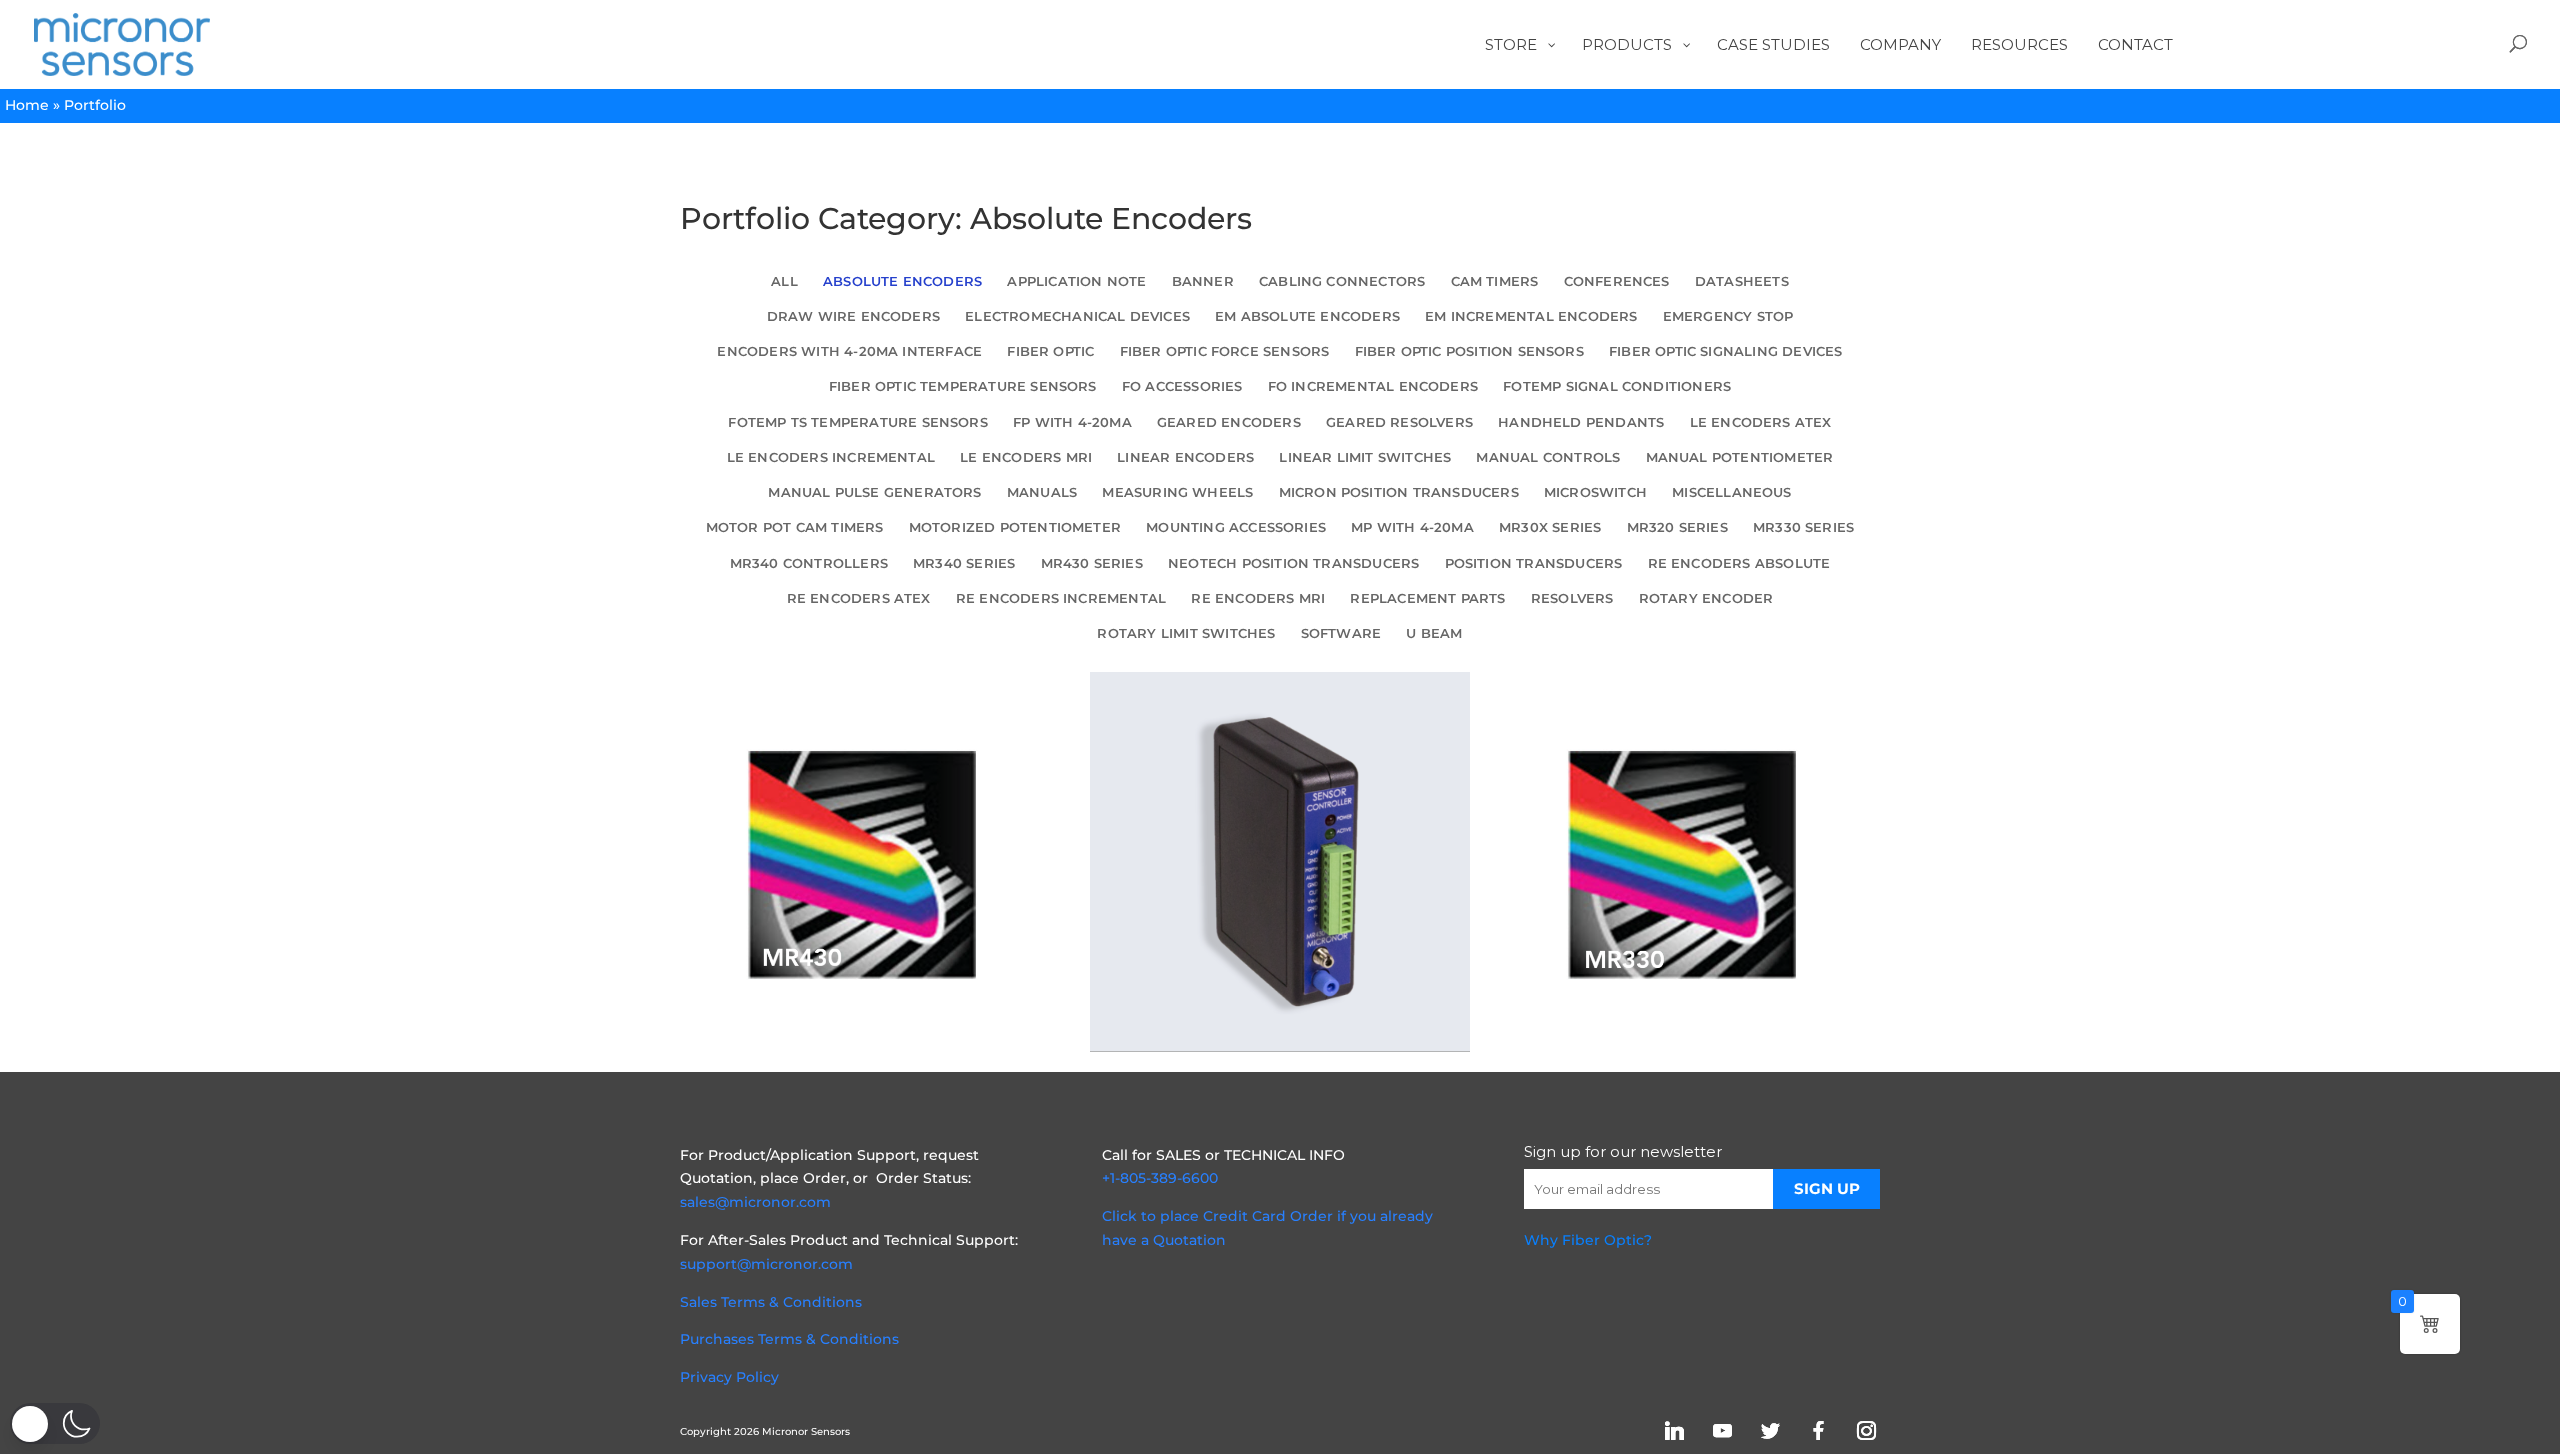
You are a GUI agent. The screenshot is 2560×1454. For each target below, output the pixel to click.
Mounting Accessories (1236, 527)
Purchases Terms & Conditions (789, 1339)
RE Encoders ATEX (859, 598)
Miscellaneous (1731, 492)
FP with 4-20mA (1072, 422)
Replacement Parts (1427, 598)
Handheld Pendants (1581, 422)
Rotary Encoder (1706, 598)
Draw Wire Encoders (853, 316)
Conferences (1617, 281)
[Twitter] (1770, 1430)
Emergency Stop (1728, 316)
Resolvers (1572, 598)
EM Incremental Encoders (1531, 316)
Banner (1203, 281)
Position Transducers (1534, 563)
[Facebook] (1818, 1430)
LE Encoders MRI (1026, 457)
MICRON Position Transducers (1399, 492)
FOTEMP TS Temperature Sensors (857, 422)
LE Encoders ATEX (1761, 422)
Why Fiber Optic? (1588, 1240)
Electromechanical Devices (1077, 316)
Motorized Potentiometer (1015, 527)
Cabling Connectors (1342, 281)
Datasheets (1742, 281)
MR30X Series (1550, 527)
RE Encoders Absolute (1739, 563)
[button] (55, 1423)
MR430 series (1092, 563)
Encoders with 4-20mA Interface (849, 351)
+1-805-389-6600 (1160, 1178)
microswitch (1595, 492)
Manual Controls (1548, 457)
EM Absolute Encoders (1307, 316)
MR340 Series (964, 563)
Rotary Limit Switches (1186, 633)
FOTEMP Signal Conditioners (1617, 386)
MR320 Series (1677, 527)
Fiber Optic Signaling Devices (1725, 351)
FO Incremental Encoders (1373, 386)
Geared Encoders (1229, 422)
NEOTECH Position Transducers (1293, 563)
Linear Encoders (1185, 457)
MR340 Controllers (809, 563)
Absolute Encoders (902, 281)
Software (1341, 633)
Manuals (1042, 492)
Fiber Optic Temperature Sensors (963, 386)
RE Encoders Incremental (1061, 598)
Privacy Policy (729, 1377)
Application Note (1076, 281)
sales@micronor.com (755, 1202)
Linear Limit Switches (1365, 457)
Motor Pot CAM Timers (795, 527)
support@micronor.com (766, 1264)
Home (27, 105)
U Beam (1434, 633)
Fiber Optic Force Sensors (1225, 351)
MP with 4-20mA (1412, 527)
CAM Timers (1495, 281)
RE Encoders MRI (1258, 598)
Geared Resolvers (1399, 422)
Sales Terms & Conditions (771, 1302)
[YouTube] (1722, 1430)
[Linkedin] (1674, 1430)
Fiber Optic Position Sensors (1469, 351)
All (784, 281)
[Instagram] (1866, 1430)
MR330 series (1803, 527)
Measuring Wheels (1177, 492)
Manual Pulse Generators (874, 492)
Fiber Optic (1050, 351)
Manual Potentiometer (1740, 457)
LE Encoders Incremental (831, 457)
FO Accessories (1182, 386)
